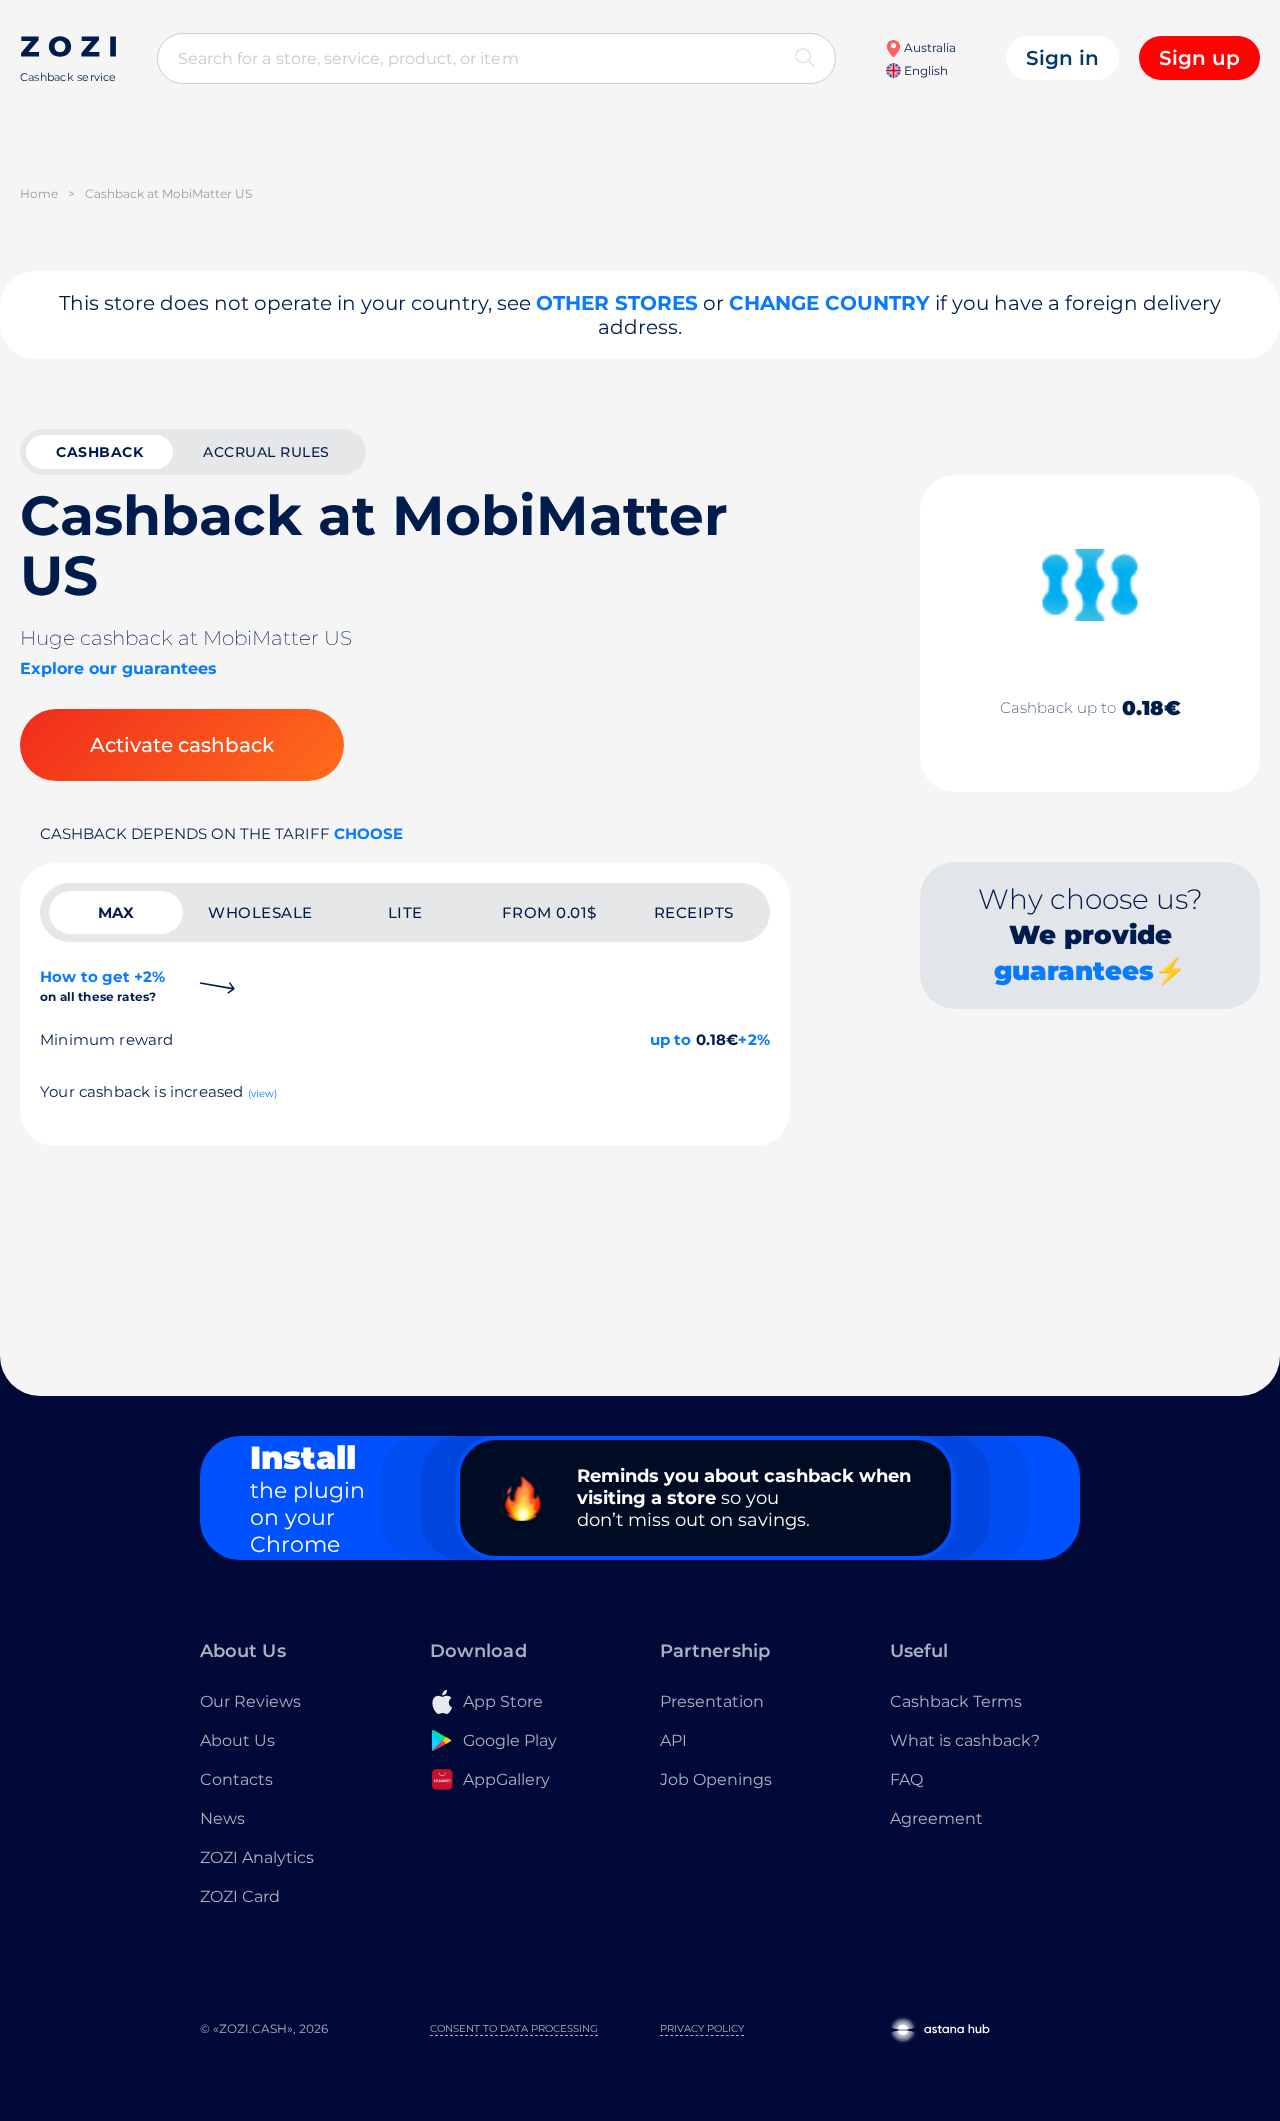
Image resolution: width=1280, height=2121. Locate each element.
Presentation (712, 1701)
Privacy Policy (702, 2028)
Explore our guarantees (118, 668)
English (924, 70)
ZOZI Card (240, 1896)
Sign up (1199, 58)
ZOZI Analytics (257, 1857)
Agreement (936, 1818)
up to (671, 1039)
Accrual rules (266, 452)
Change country (829, 303)
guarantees (1074, 971)
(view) (263, 1093)
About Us (237, 1740)
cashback (99, 452)
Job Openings (716, 1779)
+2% (754, 1039)
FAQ (906, 1779)
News (222, 1818)
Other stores (617, 303)
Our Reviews (250, 1701)
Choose (368, 833)
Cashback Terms (956, 1701)
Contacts (236, 1779)
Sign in (1062, 58)
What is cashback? (965, 1740)
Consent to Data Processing (514, 2028)
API (673, 1740)
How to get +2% (102, 985)
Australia (928, 47)
